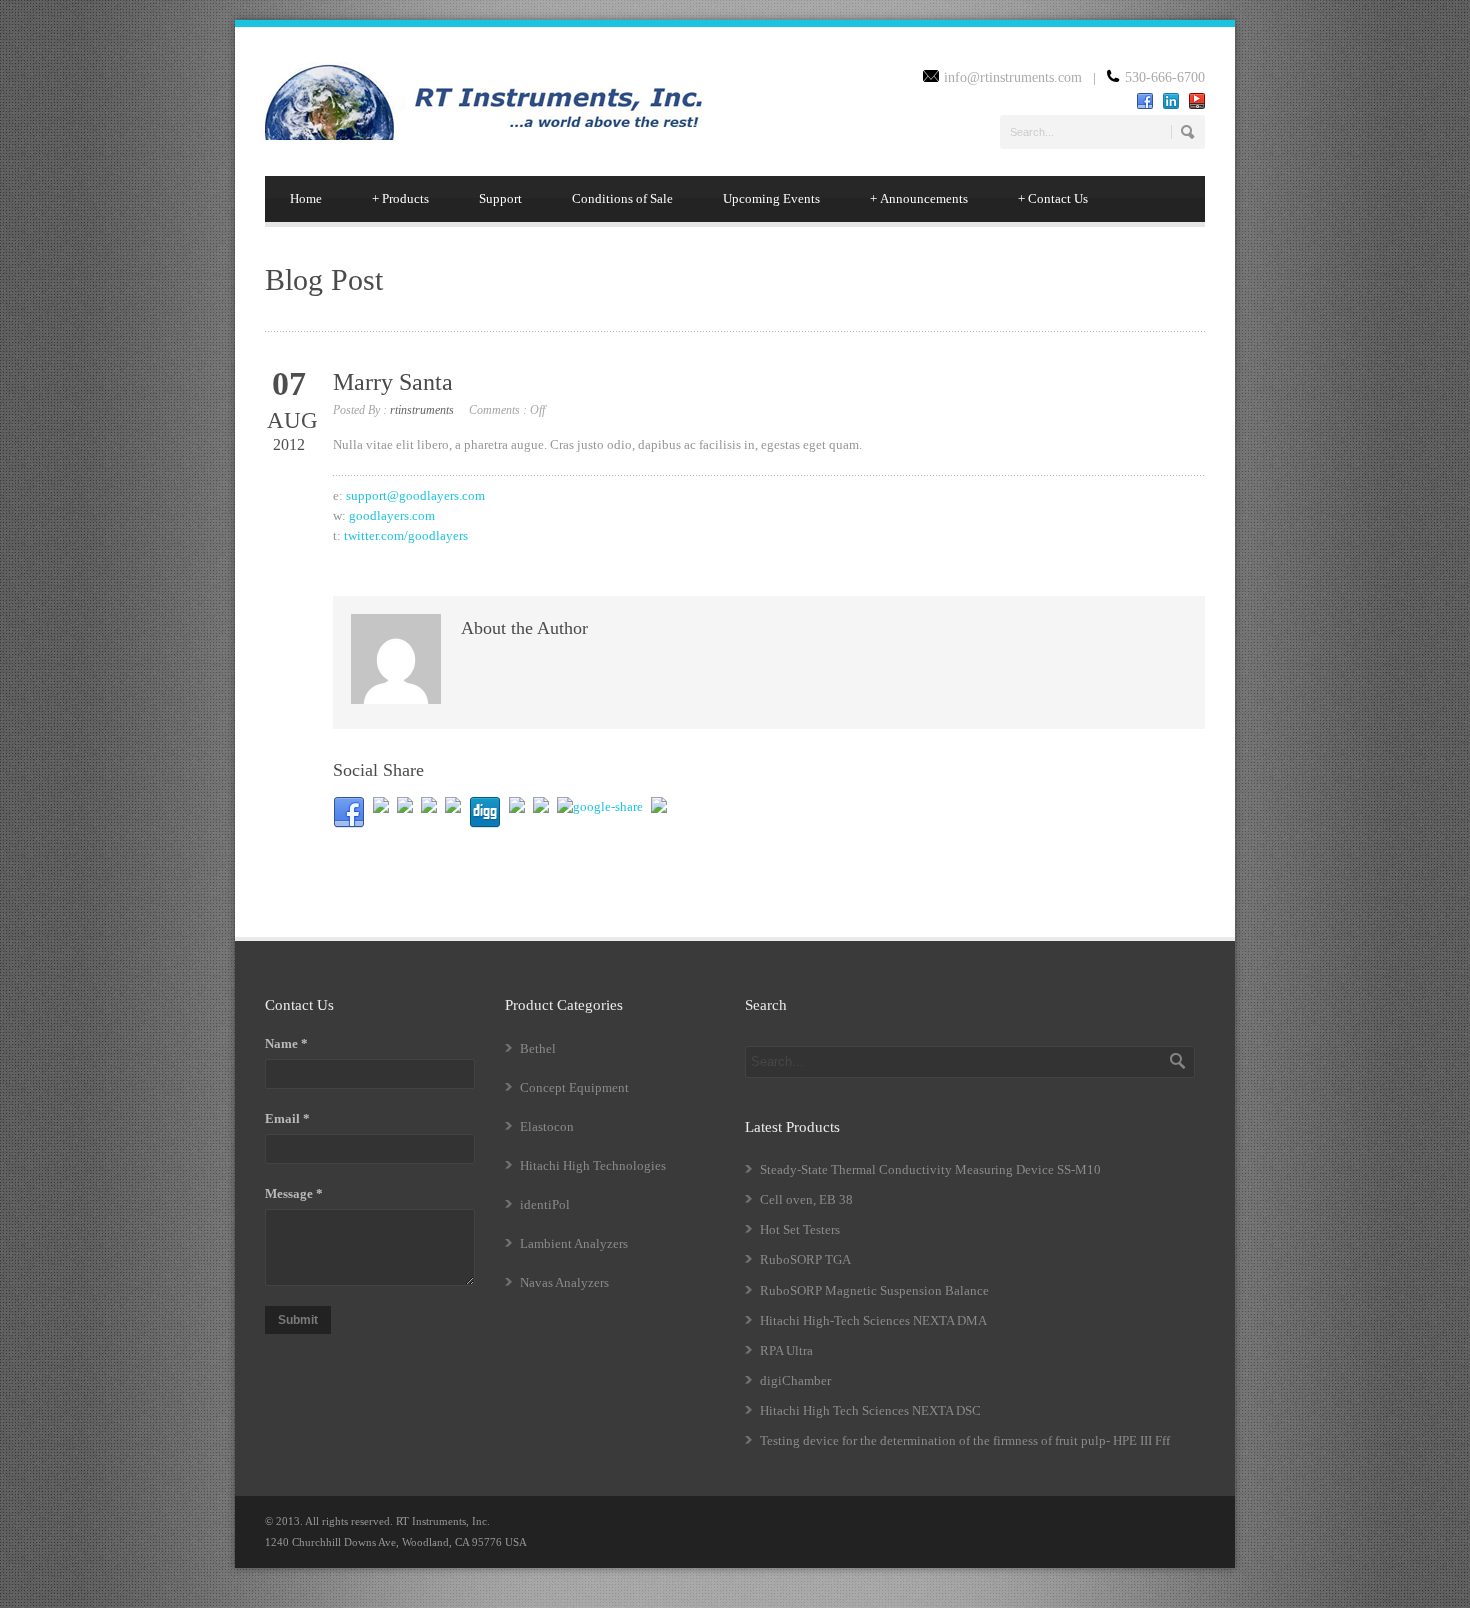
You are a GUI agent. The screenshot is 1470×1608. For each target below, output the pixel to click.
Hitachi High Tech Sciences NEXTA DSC (870, 1410)
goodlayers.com (392, 515)
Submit (298, 1320)
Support (500, 198)
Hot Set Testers (800, 1229)
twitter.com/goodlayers (406, 535)
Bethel (538, 1048)
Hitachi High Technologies (593, 1165)
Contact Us (1053, 198)
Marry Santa (393, 382)
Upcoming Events (771, 198)
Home (306, 198)
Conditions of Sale (622, 198)
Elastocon (547, 1126)
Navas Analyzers (564, 1282)
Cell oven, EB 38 (806, 1199)
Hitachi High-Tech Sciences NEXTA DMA (873, 1320)
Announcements (919, 198)
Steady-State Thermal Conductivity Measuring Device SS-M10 (930, 1169)
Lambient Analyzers (574, 1243)
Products (400, 198)
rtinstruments (422, 410)
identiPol (545, 1204)
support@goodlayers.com (415, 495)
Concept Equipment (574, 1087)
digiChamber (795, 1380)
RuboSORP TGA (805, 1259)
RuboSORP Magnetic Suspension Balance (874, 1290)
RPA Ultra (786, 1350)
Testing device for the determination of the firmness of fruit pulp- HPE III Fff (965, 1440)
